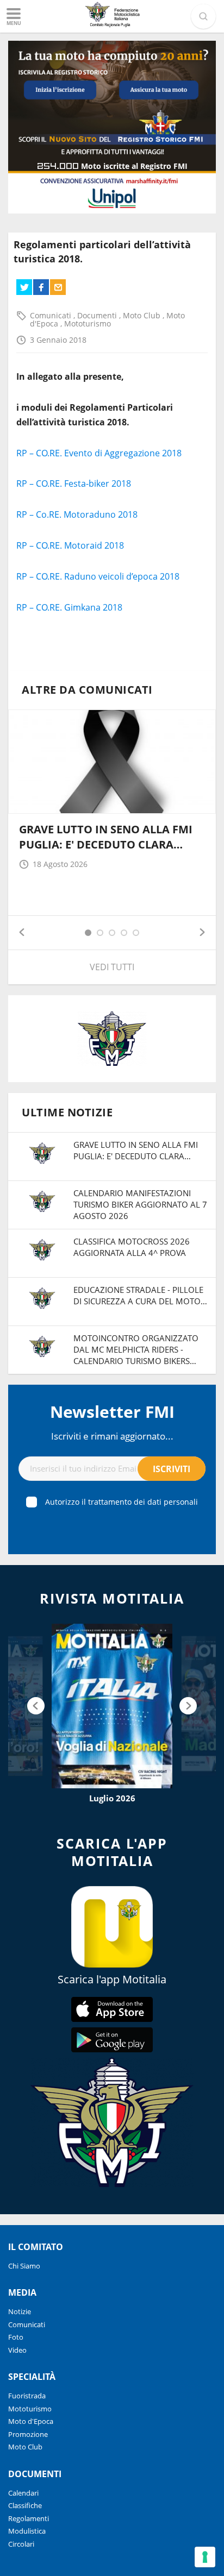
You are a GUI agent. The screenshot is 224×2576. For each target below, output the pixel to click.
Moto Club (143, 315)
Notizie (20, 2311)
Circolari (21, 2544)
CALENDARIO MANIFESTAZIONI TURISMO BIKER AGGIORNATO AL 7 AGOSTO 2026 (140, 1204)
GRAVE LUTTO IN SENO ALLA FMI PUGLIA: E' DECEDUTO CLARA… (106, 837)
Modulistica (27, 2531)
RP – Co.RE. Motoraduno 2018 (77, 514)
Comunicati (52, 315)
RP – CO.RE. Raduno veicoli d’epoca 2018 (98, 576)
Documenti (98, 315)
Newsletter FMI (112, 1412)
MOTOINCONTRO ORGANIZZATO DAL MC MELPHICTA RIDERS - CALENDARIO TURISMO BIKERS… (136, 1349)
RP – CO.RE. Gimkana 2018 (69, 607)
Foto (16, 2337)
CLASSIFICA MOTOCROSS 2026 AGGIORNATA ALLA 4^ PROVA (132, 1247)
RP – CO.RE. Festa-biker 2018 (74, 483)
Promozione (28, 2434)
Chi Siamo (24, 2266)
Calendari (23, 2493)
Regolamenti (29, 2518)
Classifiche (25, 2505)
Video (17, 2350)
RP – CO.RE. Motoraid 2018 (70, 545)
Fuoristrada (27, 2396)
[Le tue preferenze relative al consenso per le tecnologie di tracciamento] (205, 2557)
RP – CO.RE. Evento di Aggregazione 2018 (99, 453)
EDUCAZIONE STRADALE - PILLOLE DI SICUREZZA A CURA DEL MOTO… (140, 1295)
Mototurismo (88, 323)
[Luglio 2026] (112, 1706)
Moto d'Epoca (31, 2421)
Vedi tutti (112, 967)
